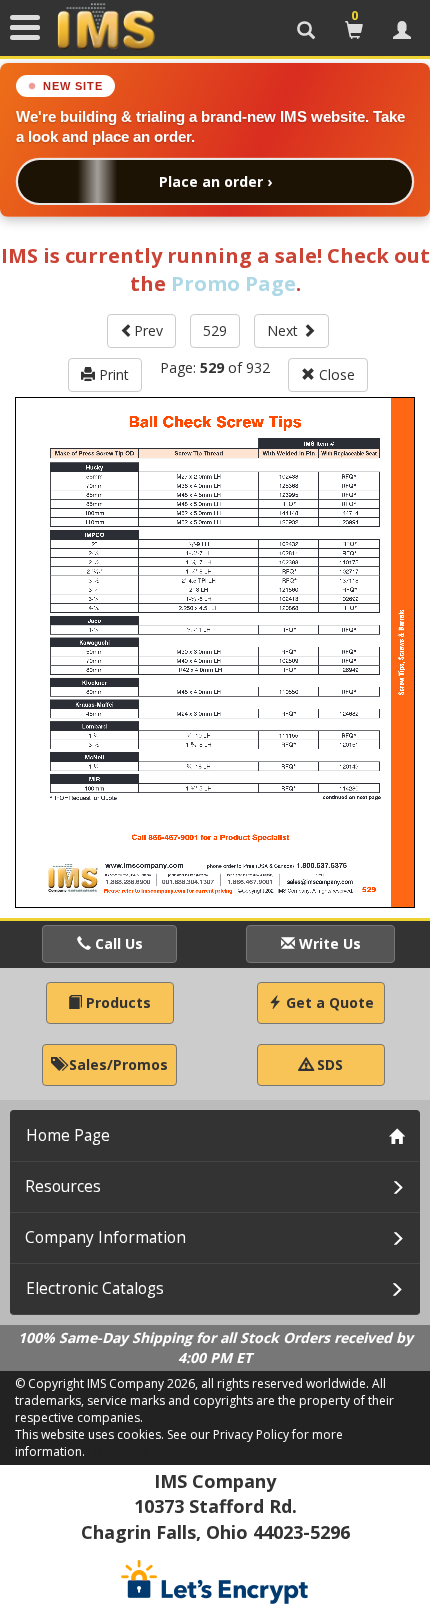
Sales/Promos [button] (116, 1064)
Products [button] (116, 1002)
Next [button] (284, 330)
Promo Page (233, 283)
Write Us (328, 943)
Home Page (68, 1135)
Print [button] (112, 374)
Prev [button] (148, 330)
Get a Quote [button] (328, 1002)
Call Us (117, 943)
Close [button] (335, 374)
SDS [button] (328, 1064)
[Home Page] (106, 27)
